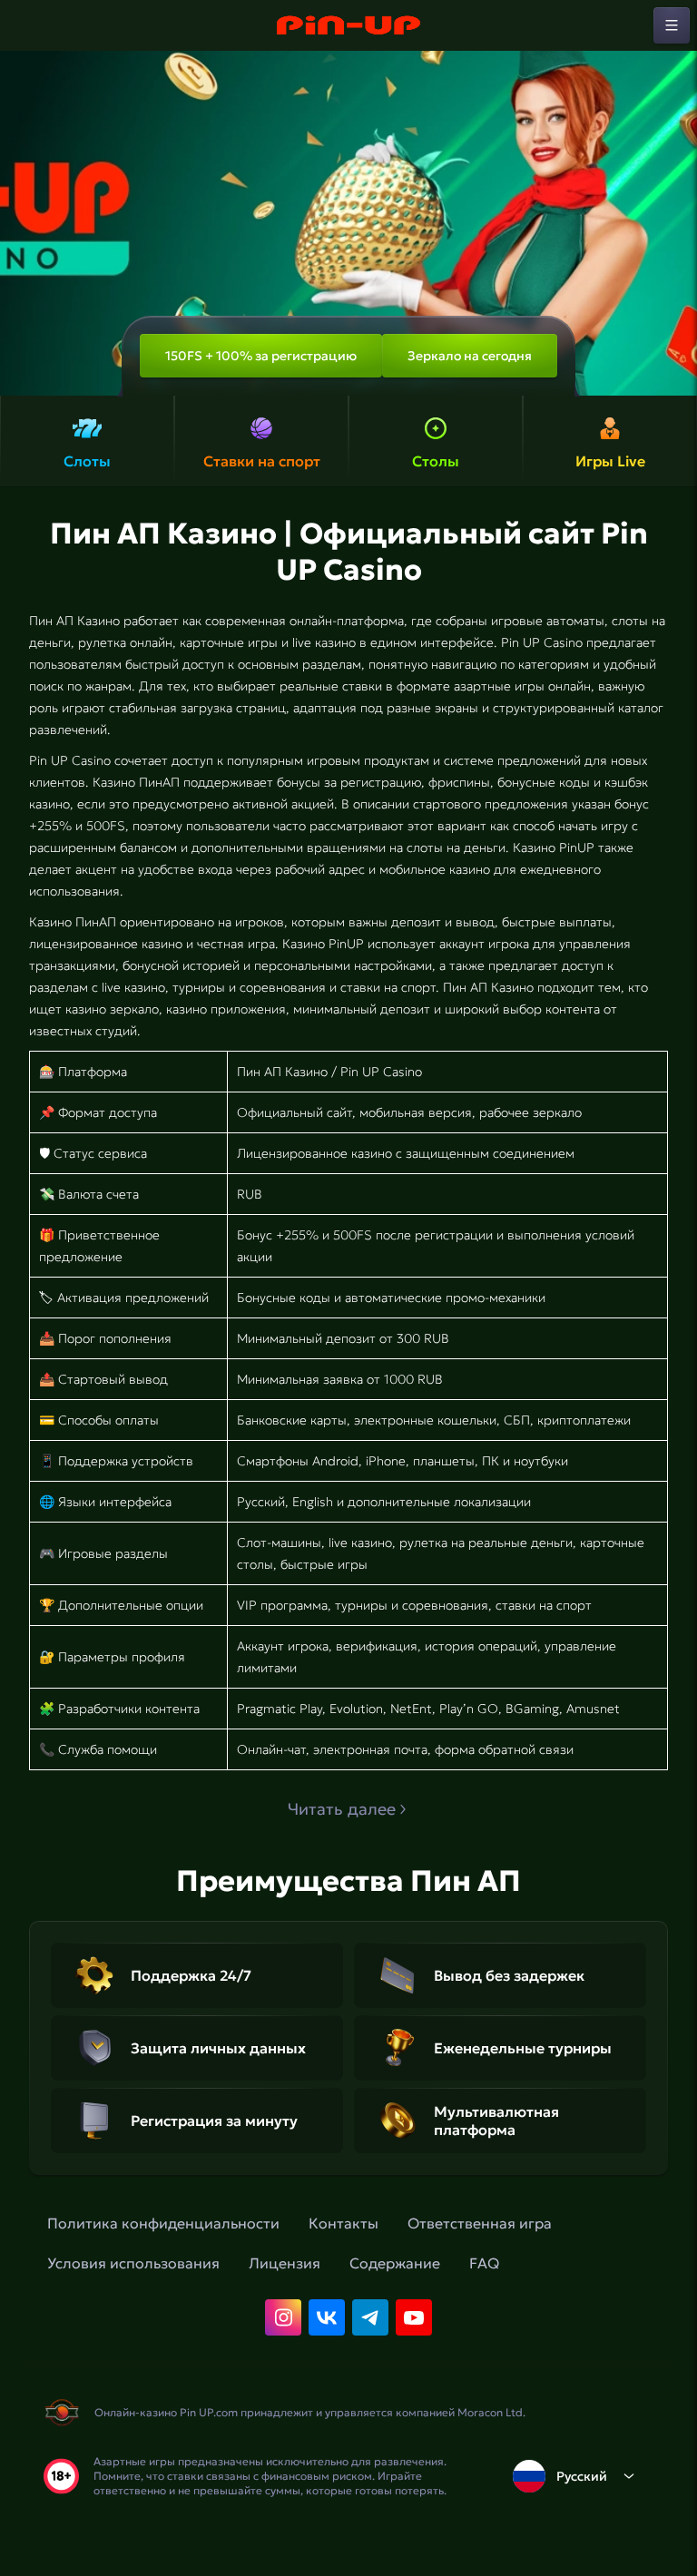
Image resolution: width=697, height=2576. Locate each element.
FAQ (484, 2263)
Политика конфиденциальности (163, 2223)
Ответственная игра (480, 2223)
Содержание (395, 2263)
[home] (348, 25)
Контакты (344, 2223)
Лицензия (285, 2263)
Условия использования (133, 2263)
